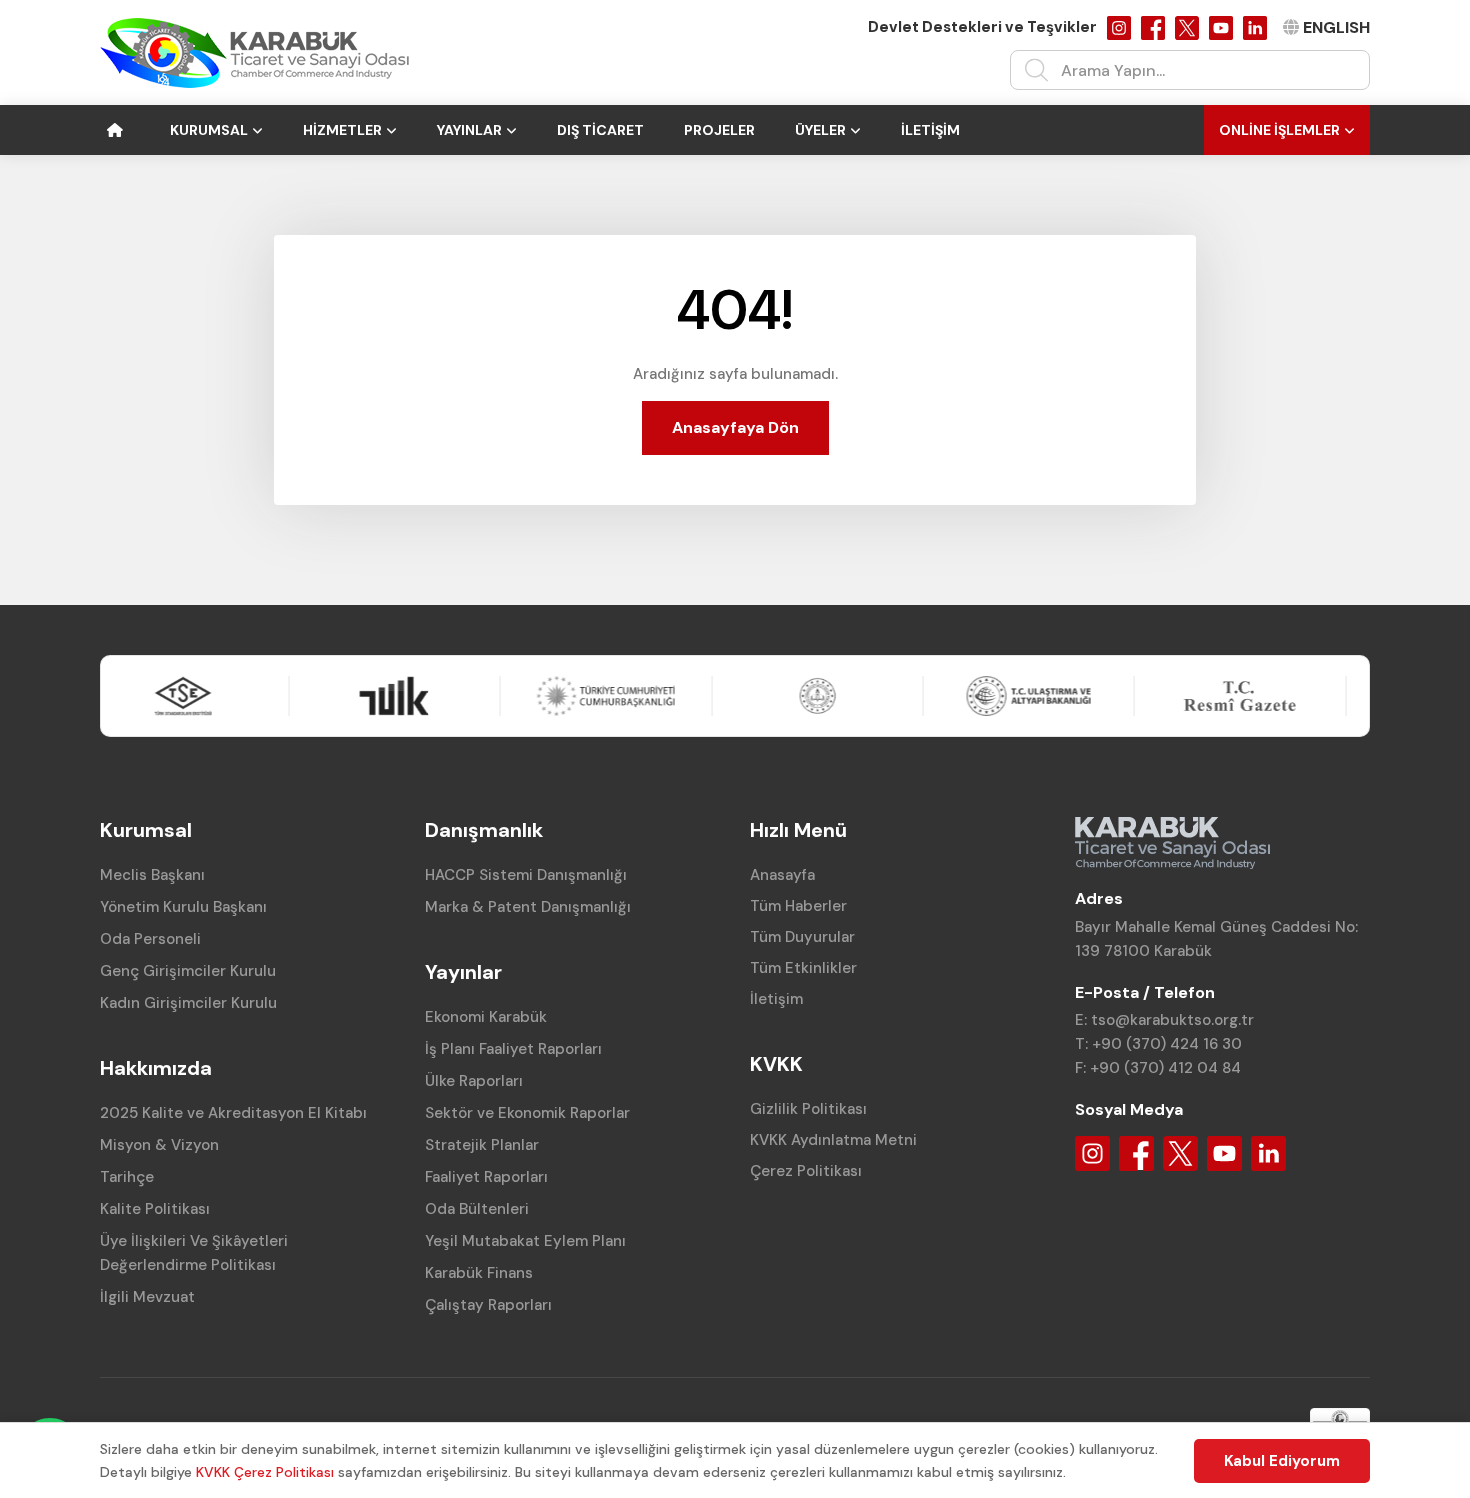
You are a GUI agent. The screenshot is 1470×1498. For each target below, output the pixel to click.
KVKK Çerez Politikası (265, 1472)
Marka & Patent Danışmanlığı (528, 907)
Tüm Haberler (798, 906)
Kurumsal (209, 130)
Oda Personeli (150, 939)
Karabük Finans (479, 1273)
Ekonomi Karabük (486, 1017)
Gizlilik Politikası (808, 1109)
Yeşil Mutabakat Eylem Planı (525, 1241)
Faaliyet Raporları (486, 1177)
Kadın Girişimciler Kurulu (188, 1003)
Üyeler (820, 130)
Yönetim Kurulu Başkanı (183, 907)
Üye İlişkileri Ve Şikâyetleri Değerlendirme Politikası (194, 1253)
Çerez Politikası (806, 1171)
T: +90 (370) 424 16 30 (1158, 1044)
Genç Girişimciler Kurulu (188, 971)
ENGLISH (1336, 27)
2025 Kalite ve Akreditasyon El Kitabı (233, 1113)
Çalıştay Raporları (488, 1305)
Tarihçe (127, 1177)
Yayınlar (469, 130)
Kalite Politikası (155, 1209)
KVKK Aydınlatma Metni (833, 1140)
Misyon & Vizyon (159, 1145)
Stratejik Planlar (482, 1145)
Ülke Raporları (474, 1081)
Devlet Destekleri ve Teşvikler (982, 27)
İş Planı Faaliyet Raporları (513, 1049)
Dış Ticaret (600, 130)
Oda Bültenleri (477, 1209)
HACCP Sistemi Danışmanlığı (526, 875)
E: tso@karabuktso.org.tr (1164, 1020)
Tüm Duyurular (802, 937)
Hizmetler (342, 130)
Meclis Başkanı (152, 875)
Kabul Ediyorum (1282, 1461)
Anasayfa (782, 875)
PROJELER (719, 130)
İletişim (930, 130)
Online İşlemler (1279, 130)
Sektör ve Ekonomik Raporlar (527, 1113)
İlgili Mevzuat (147, 1297)
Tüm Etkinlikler (803, 968)
